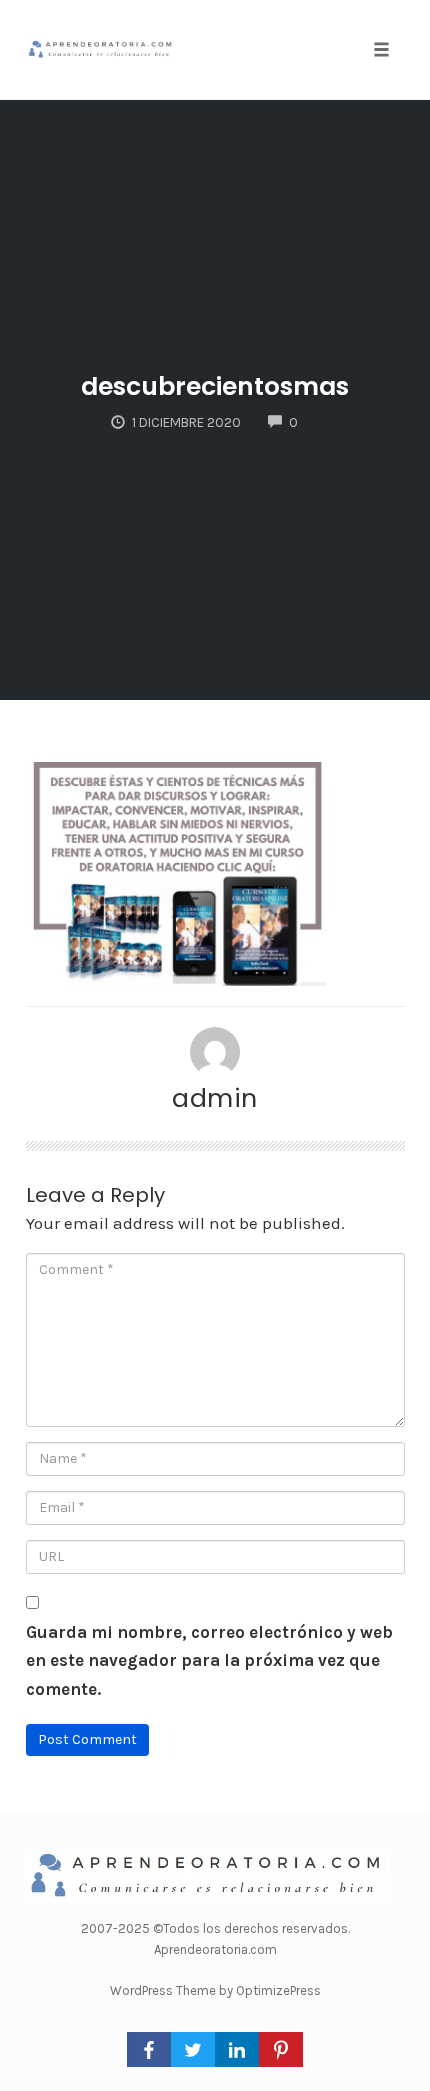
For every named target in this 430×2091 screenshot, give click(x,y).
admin (215, 1098)
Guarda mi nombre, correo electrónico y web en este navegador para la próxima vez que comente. (209, 1661)
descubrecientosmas (215, 386)
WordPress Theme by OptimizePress (215, 1990)
